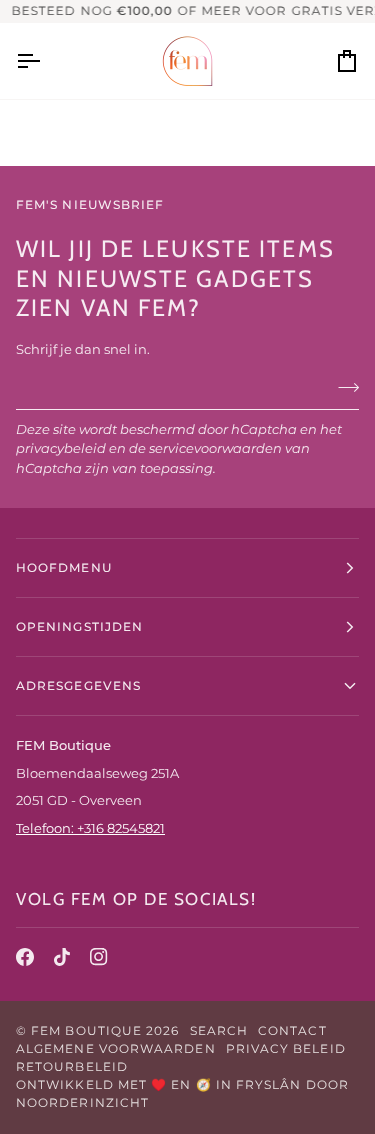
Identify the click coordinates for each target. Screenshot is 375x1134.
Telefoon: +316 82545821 (90, 828)
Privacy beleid (286, 1048)
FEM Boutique (86, 1030)
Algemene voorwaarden (116, 1048)
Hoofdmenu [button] (64, 567)
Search (219, 1030)
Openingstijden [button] (79, 626)
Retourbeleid (72, 1066)
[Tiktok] (62, 957)
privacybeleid (61, 448)
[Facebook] (25, 957)
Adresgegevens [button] (78, 685)
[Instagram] (99, 957)
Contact (292, 1030)
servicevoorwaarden (215, 448)
